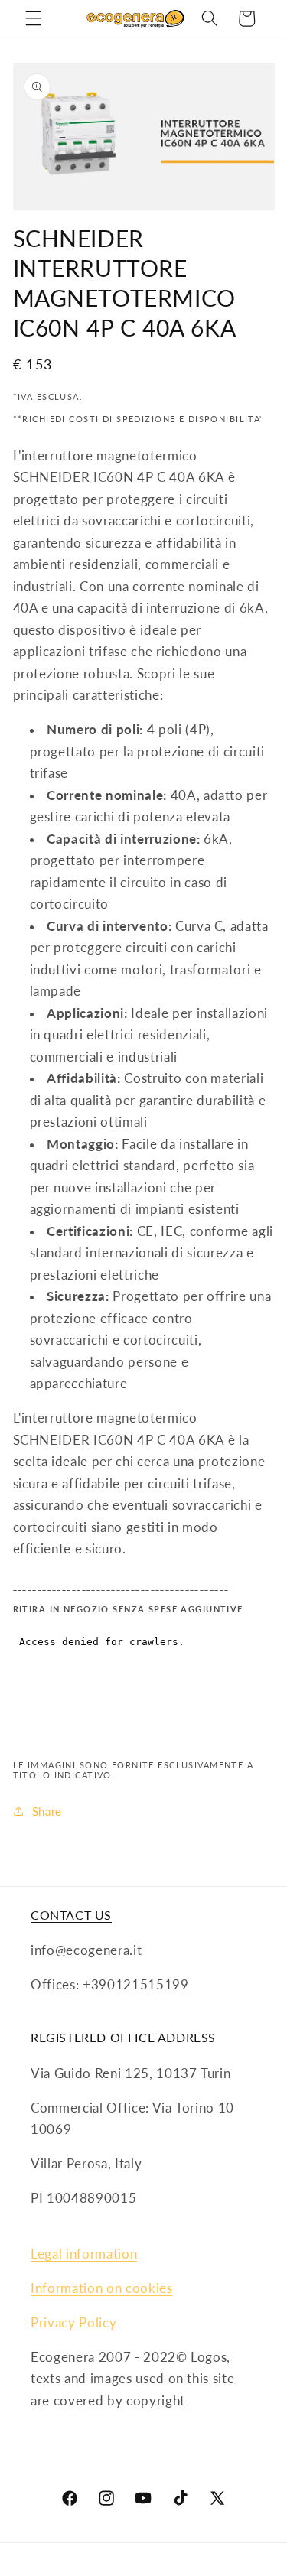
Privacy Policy (73, 2323)
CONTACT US (71, 1915)
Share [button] (47, 1811)
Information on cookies (102, 2288)
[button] (34, 18)
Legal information (84, 2254)
